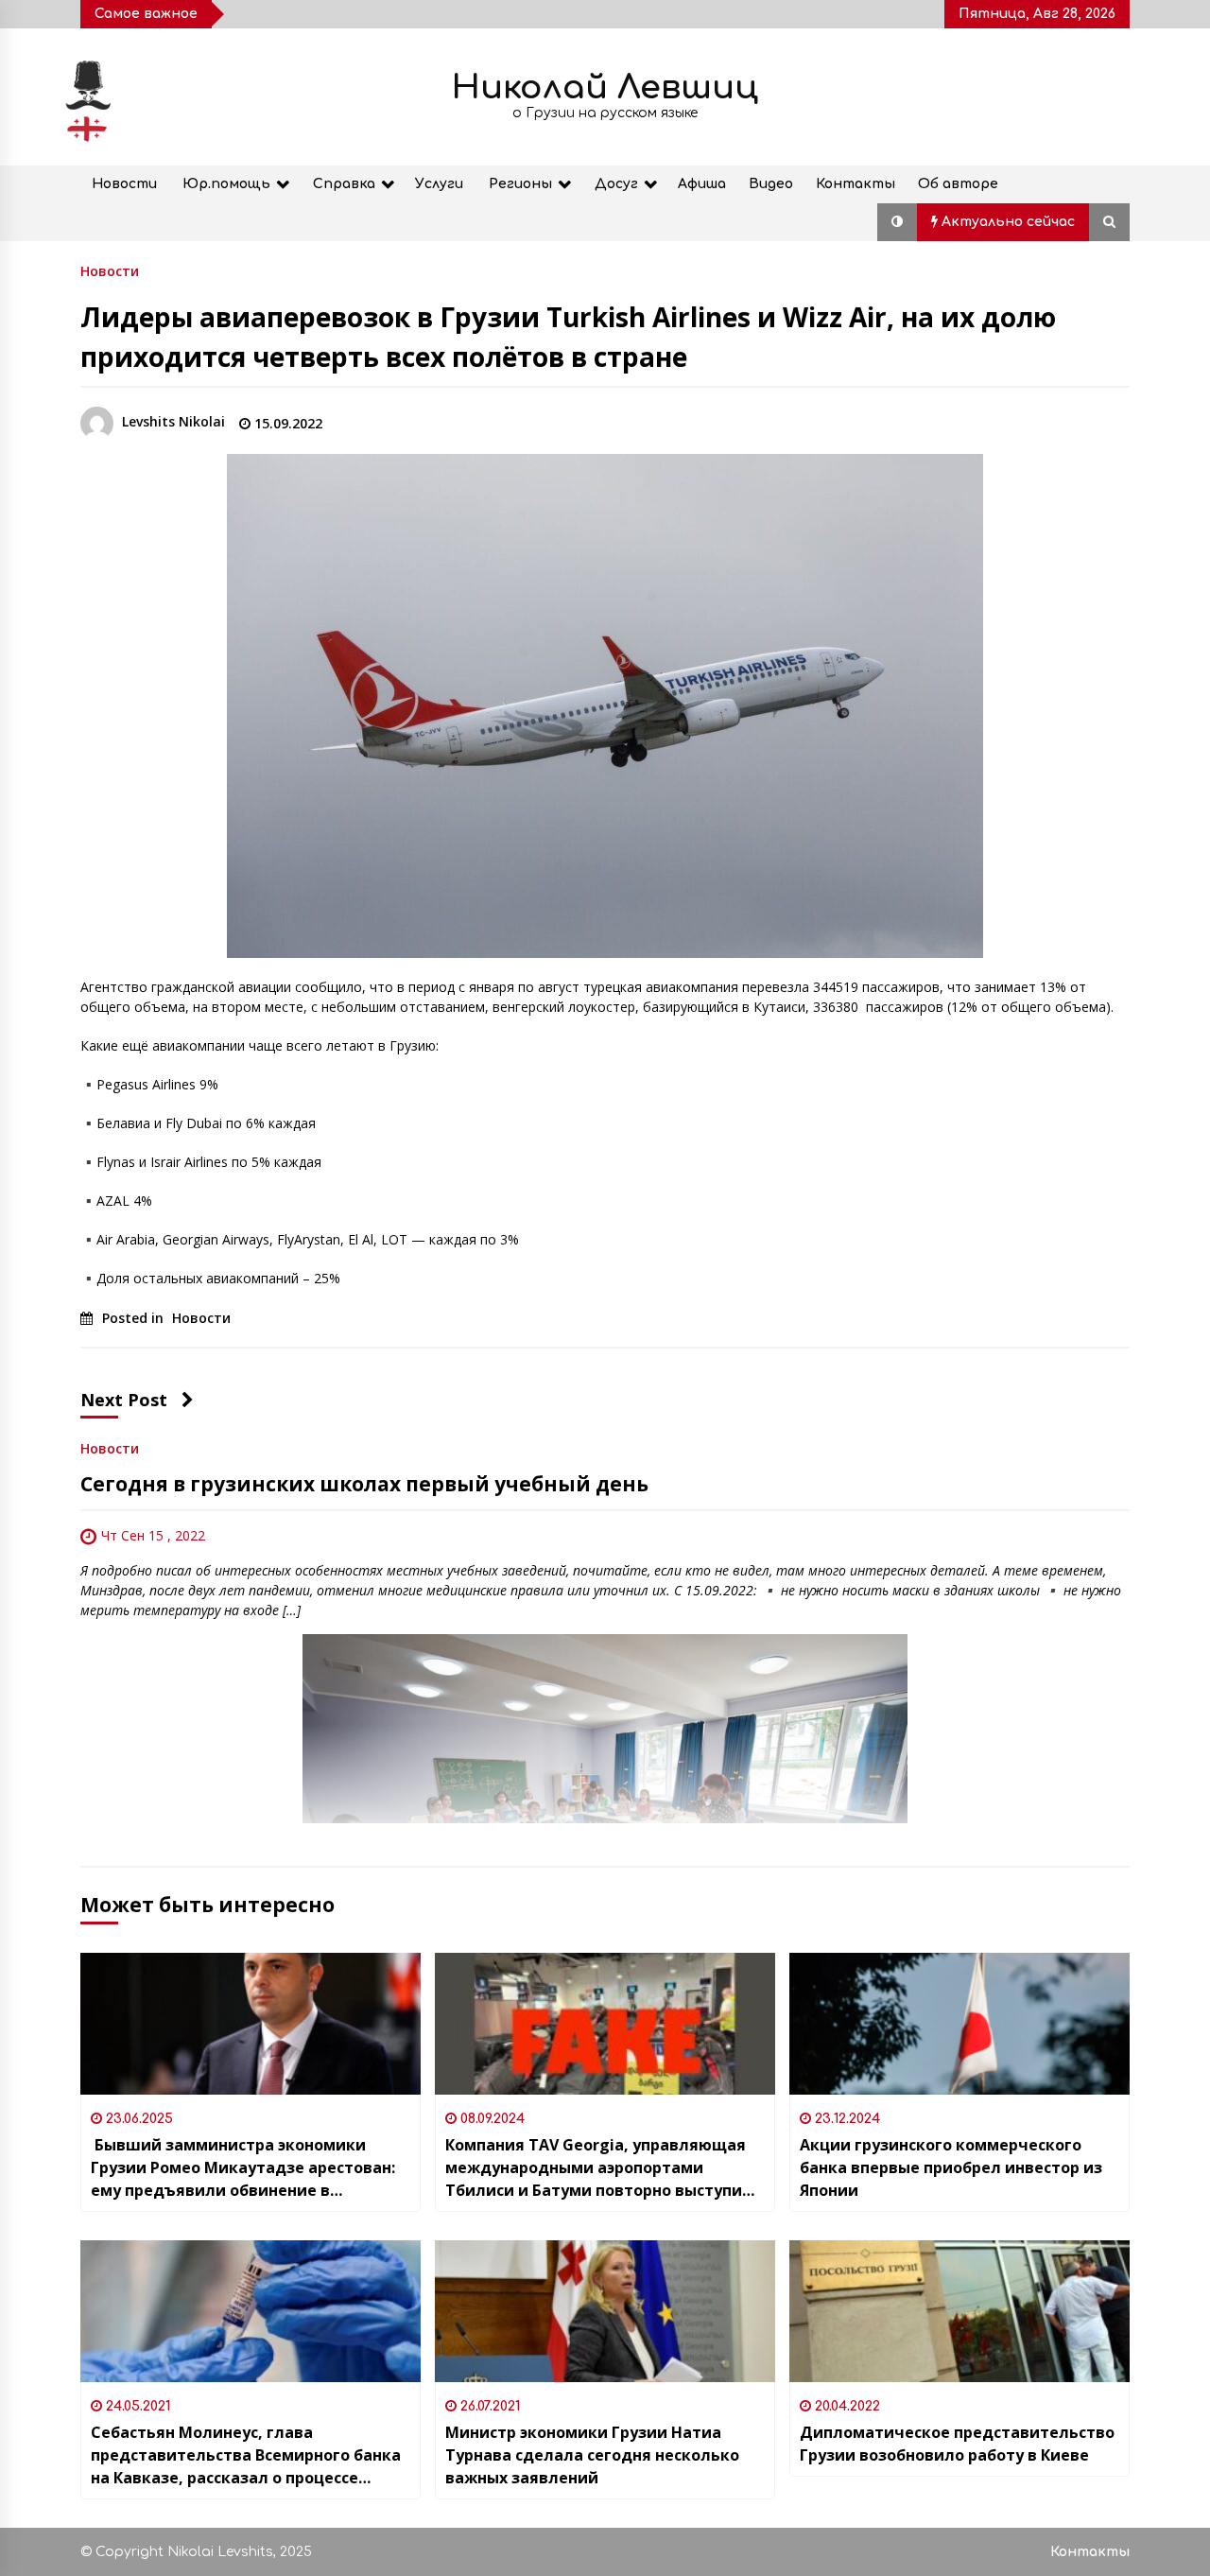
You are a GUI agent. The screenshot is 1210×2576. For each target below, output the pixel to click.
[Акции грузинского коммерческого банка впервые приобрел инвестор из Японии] (959, 2024)
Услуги (439, 184)
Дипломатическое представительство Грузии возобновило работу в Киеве (957, 2444)
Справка (344, 184)
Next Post (124, 1400)
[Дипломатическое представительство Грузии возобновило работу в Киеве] (959, 2311)
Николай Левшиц (605, 87)
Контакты (856, 184)
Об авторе (958, 184)
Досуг (616, 184)
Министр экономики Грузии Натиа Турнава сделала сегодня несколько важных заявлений (592, 2455)
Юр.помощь (226, 184)
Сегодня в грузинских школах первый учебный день (364, 1484)
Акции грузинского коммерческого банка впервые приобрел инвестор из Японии (951, 2167)
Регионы (520, 184)
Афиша (702, 184)
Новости (124, 184)
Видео (771, 184)
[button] (897, 222)
